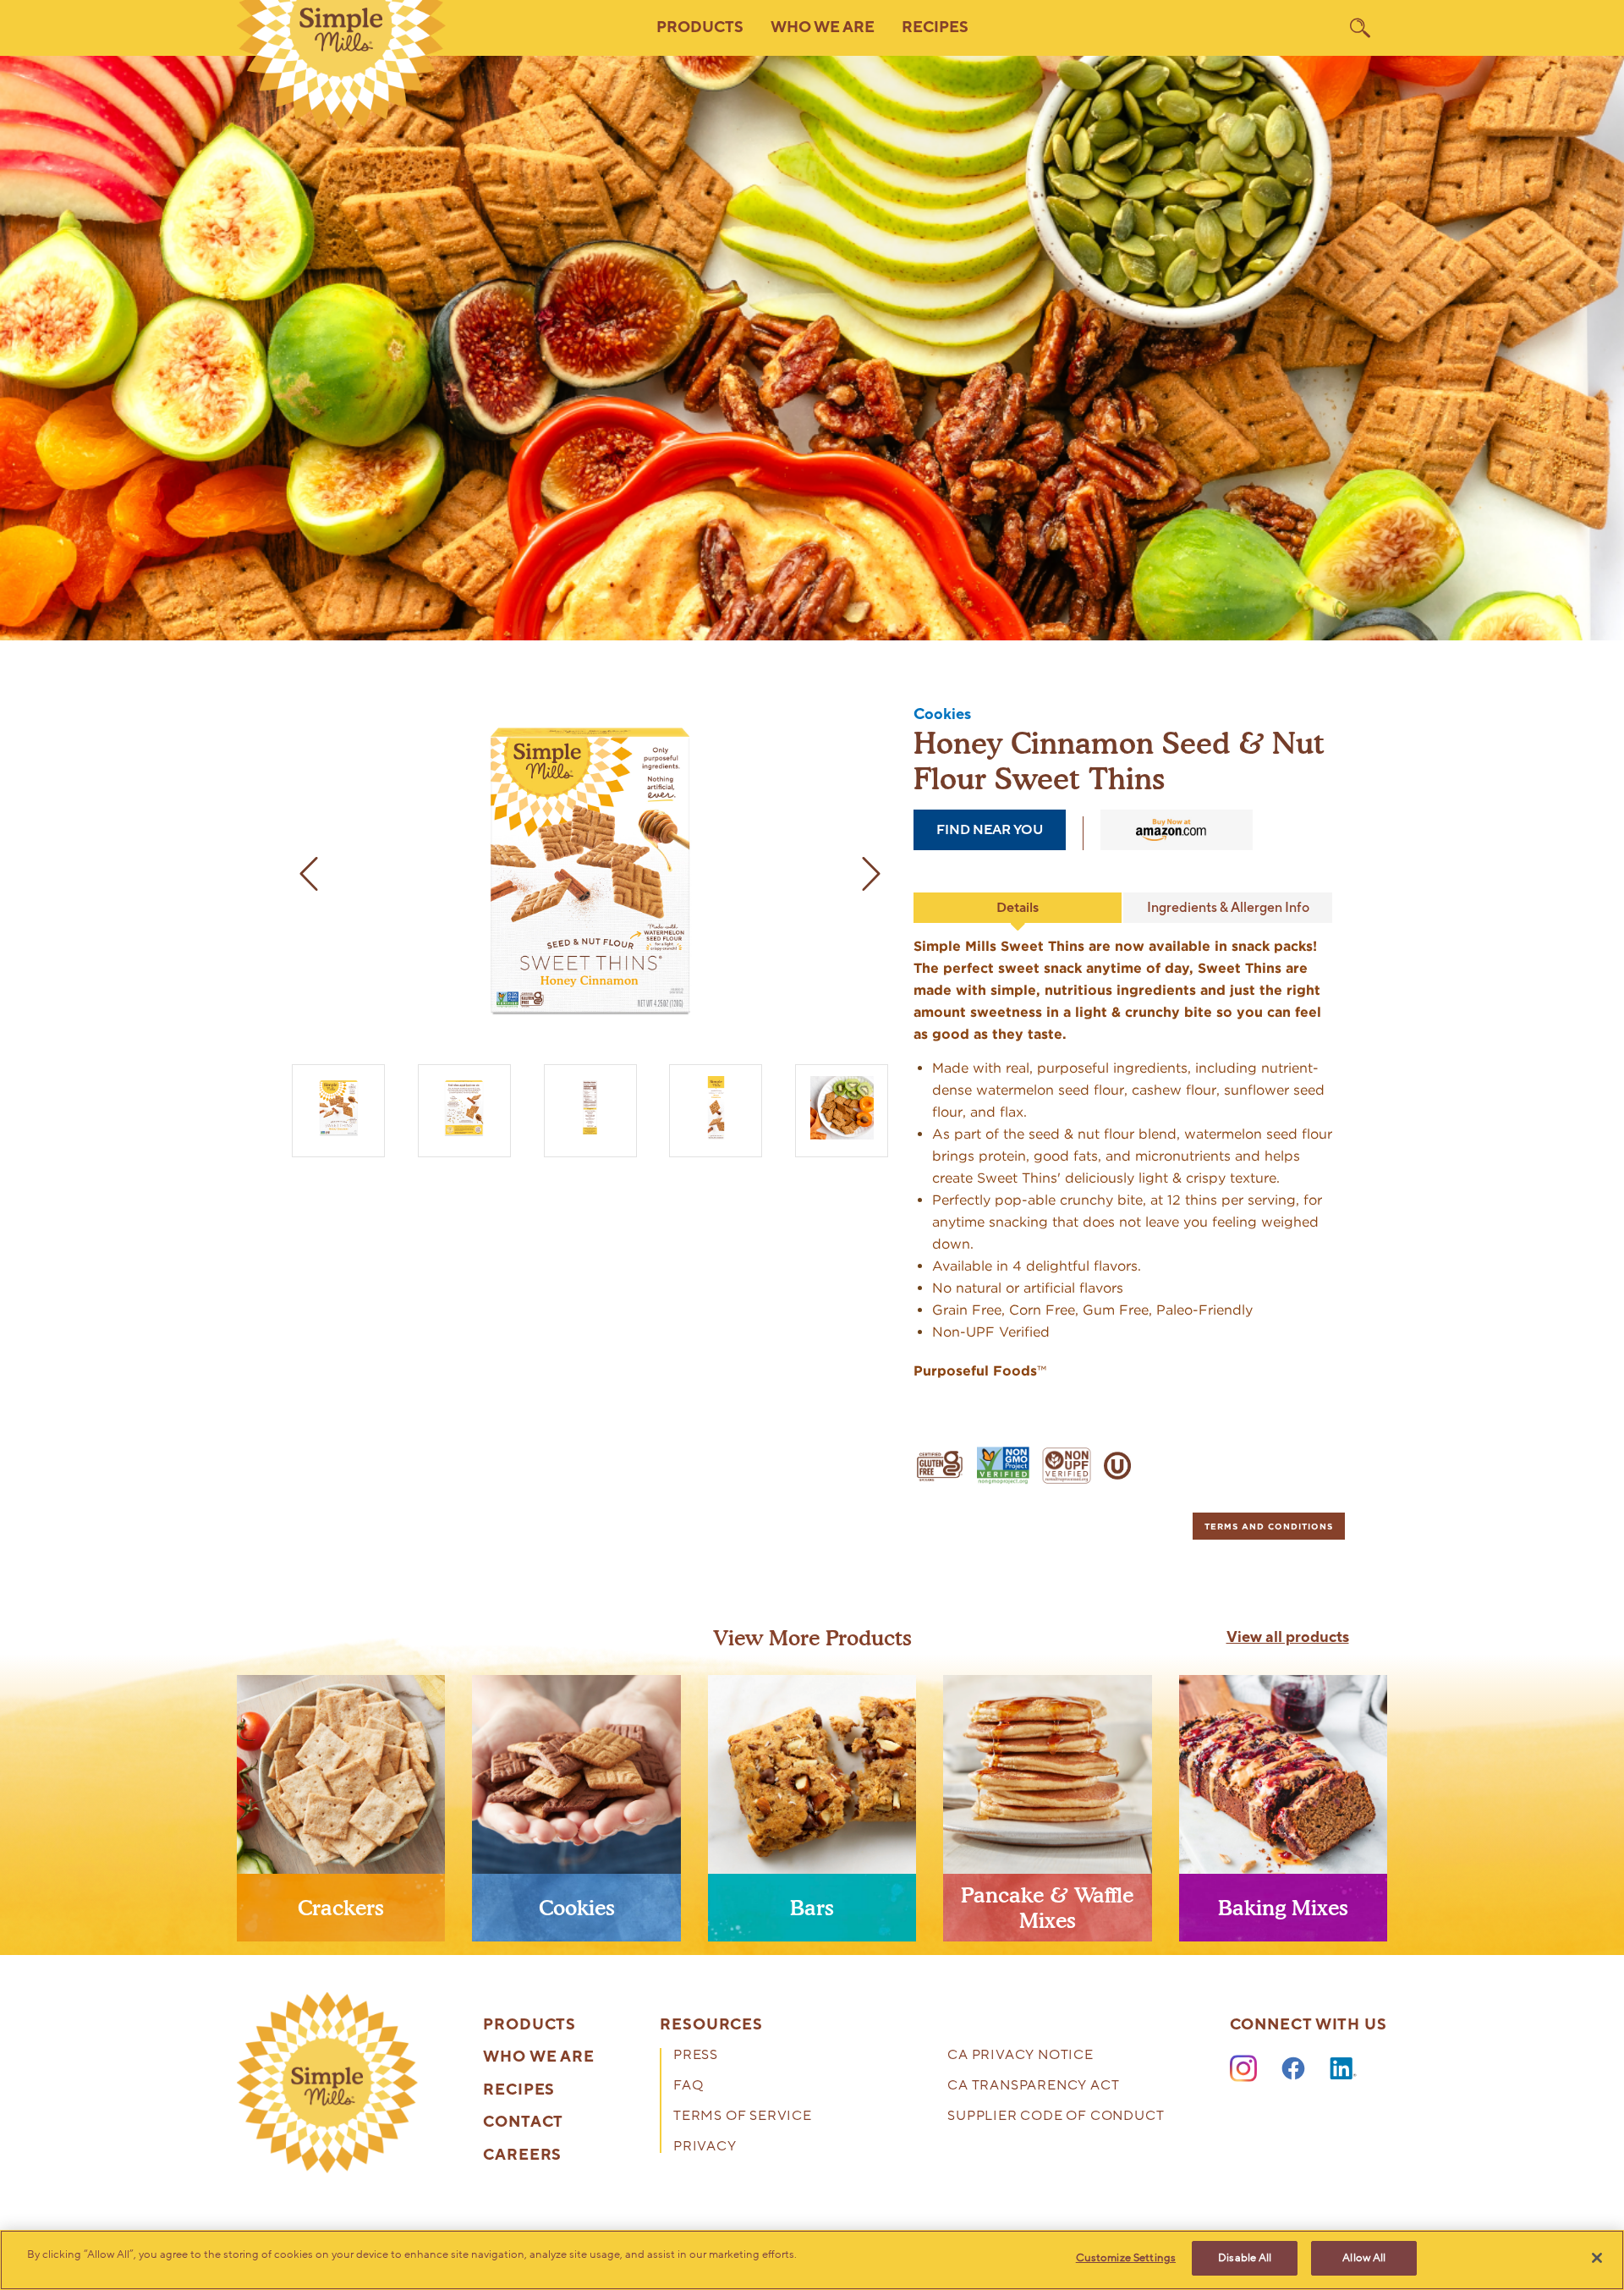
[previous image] (309, 874)
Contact (523, 2123)
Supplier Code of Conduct (1056, 2117)
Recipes (935, 27)
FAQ (688, 2087)
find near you (990, 830)
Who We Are (539, 2057)
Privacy (705, 2147)
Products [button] (700, 27)
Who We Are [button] (823, 27)
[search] (1360, 28)
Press (696, 2056)
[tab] (1269, 1526)
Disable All (1245, 2258)
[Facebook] (1293, 2069)
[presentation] (341, 1815)
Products (529, 2025)
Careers (522, 2155)
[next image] (871, 874)
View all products (1288, 1638)
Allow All (1364, 2258)
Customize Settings (1126, 2258)
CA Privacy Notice (1020, 2056)
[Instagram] (1243, 2069)
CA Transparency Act (1033, 2087)
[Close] (1597, 2258)
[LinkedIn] (1343, 2069)
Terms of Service (743, 2117)
